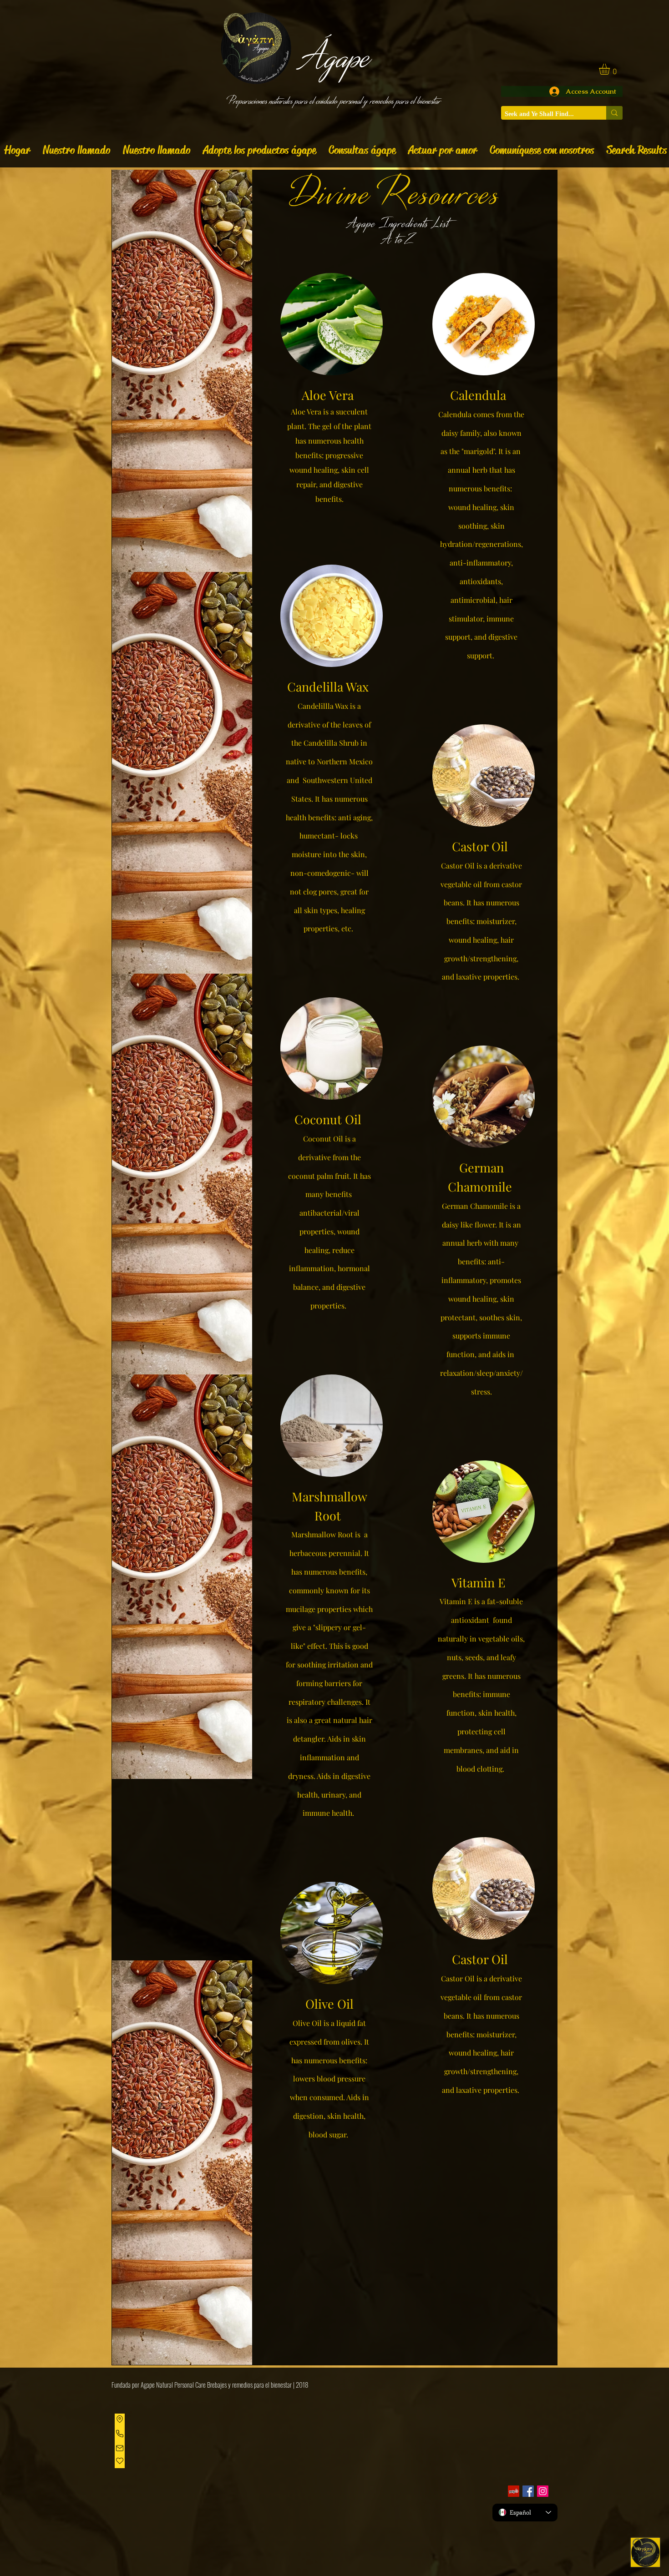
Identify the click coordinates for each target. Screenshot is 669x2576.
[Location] (120, 2419)
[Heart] (120, 2461)
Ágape (334, 56)
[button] (611, 69)
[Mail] (120, 2448)
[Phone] (120, 2434)
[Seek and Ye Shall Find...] (614, 113)
